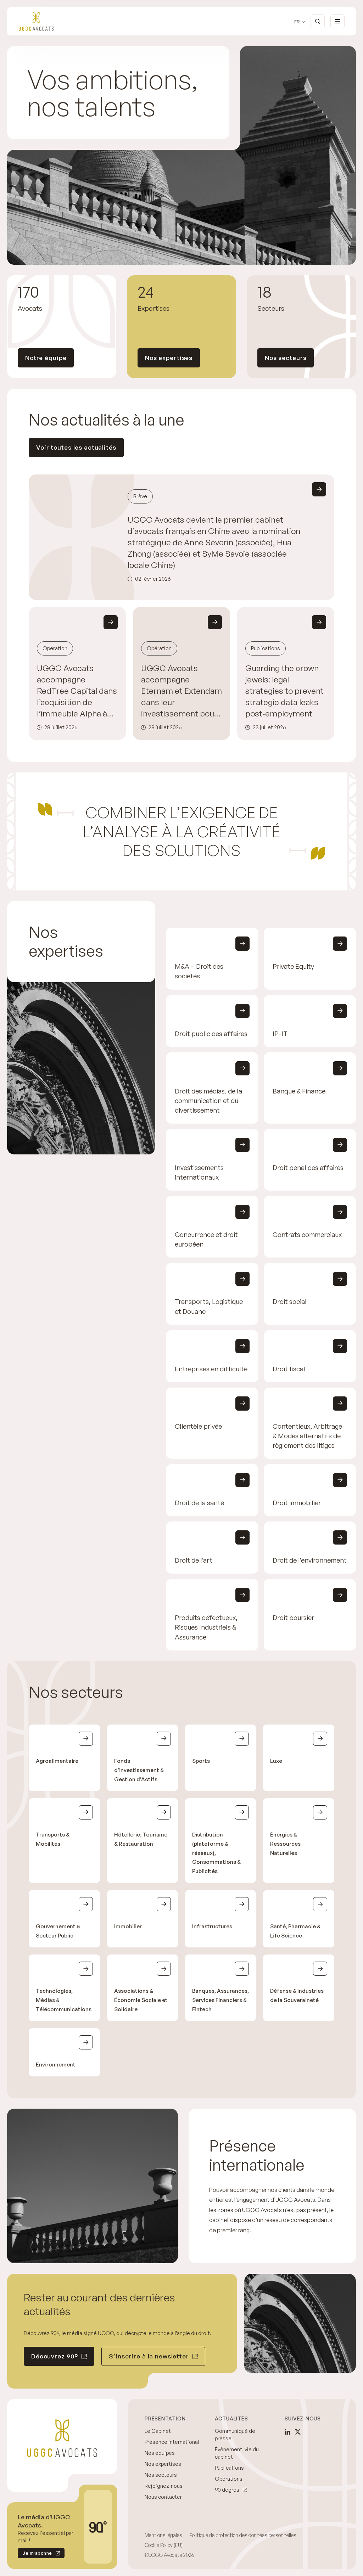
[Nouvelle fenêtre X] (298, 2432)
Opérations (229, 2479)
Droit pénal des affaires (308, 1167)
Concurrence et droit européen (206, 1239)
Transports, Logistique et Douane (209, 1306)
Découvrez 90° (55, 2356)
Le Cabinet (158, 2431)
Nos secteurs (286, 358)
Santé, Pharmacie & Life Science (295, 1931)
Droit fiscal (289, 1369)
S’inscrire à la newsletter (149, 2356)
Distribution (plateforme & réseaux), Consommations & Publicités (216, 1853)
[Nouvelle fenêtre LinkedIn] (287, 2432)
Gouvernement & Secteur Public (58, 1931)
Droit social (290, 1302)
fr (297, 22)
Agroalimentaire (57, 1761)
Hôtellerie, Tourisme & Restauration (141, 1839)
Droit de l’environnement (310, 1560)
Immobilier (128, 1926)
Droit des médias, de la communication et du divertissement (208, 1100)
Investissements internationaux (199, 1172)
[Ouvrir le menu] (337, 21)
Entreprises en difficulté (211, 1369)
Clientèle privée (198, 1426)
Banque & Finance (299, 1091)
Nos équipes (160, 2453)
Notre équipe (46, 358)
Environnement (56, 2065)
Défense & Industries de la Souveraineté (297, 1995)
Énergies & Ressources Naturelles (285, 1843)
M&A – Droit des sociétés (199, 971)
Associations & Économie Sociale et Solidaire (141, 2000)
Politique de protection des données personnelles (243, 2535)
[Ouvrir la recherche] (318, 21)
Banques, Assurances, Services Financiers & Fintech (220, 2000)
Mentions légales (163, 2535)
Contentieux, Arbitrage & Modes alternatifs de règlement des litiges (307, 1436)
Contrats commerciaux (307, 1234)
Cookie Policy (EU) (164, 2545)
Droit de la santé (199, 1503)
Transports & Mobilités (53, 1839)
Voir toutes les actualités (76, 447)
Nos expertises (169, 358)
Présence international (172, 2442)
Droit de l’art (194, 1560)
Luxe (276, 1761)
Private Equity (293, 966)
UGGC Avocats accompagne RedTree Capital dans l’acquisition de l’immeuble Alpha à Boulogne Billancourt (77, 691)
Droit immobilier (297, 1503)
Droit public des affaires (211, 1033)
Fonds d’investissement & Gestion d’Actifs (139, 1770)
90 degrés (227, 2490)
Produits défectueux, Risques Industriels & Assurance (206, 1627)
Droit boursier (293, 1617)
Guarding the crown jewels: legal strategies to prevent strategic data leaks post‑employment (284, 691)
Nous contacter (163, 2497)
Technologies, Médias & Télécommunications (64, 2000)
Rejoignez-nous (164, 2486)
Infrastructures (212, 1926)
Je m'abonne (35, 2554)
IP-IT (280, 1033)
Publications (229, 2468)
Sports (201, 1761)
